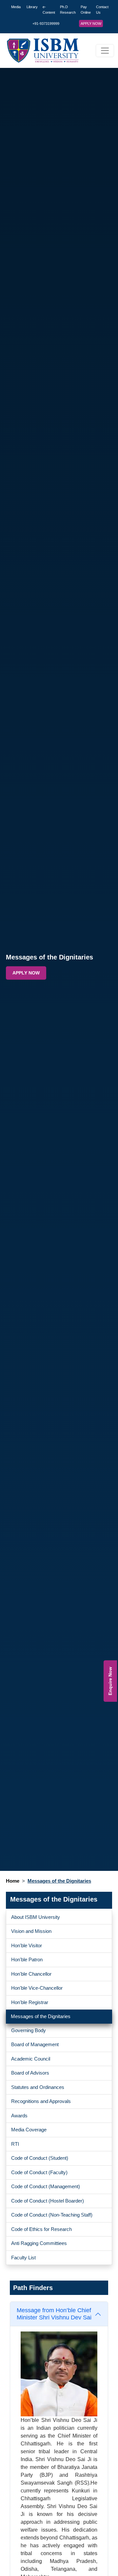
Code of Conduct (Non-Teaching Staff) (52, 2215)
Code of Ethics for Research (41, 2229)
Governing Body (29, 2030)
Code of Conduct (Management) (46, 2186)
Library (32, 7)
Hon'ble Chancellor (31, 1974)
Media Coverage (29, 2130)
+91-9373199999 (46, 24)
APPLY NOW (91, 24)
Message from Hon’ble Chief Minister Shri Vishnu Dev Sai (54, 2314)
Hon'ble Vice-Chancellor (37, 1988)
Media (16, 7)
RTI (15, 2144)
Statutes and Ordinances (38, 2087)
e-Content (49, 10)
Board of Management (35, 2044)
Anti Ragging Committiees (39, 2243)
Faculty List (23, 2258)
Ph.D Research (68, 10)
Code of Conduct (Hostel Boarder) (48, 2201)
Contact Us (102, 10)
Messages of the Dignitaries (41, 2016)
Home (13, 1881)
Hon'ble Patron (27, 1960)
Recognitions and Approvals (41, 2101)
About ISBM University (36, 1917)
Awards (19, 2116)
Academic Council (31, 2059)
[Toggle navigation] (105, 51)
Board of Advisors (30, 2073)
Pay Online (86, 10)
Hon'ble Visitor (27, 1945)
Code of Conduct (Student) (40, 2158)
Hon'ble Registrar (30, 2002)
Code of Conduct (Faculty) (39, 2172)
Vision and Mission (31, 1931)
